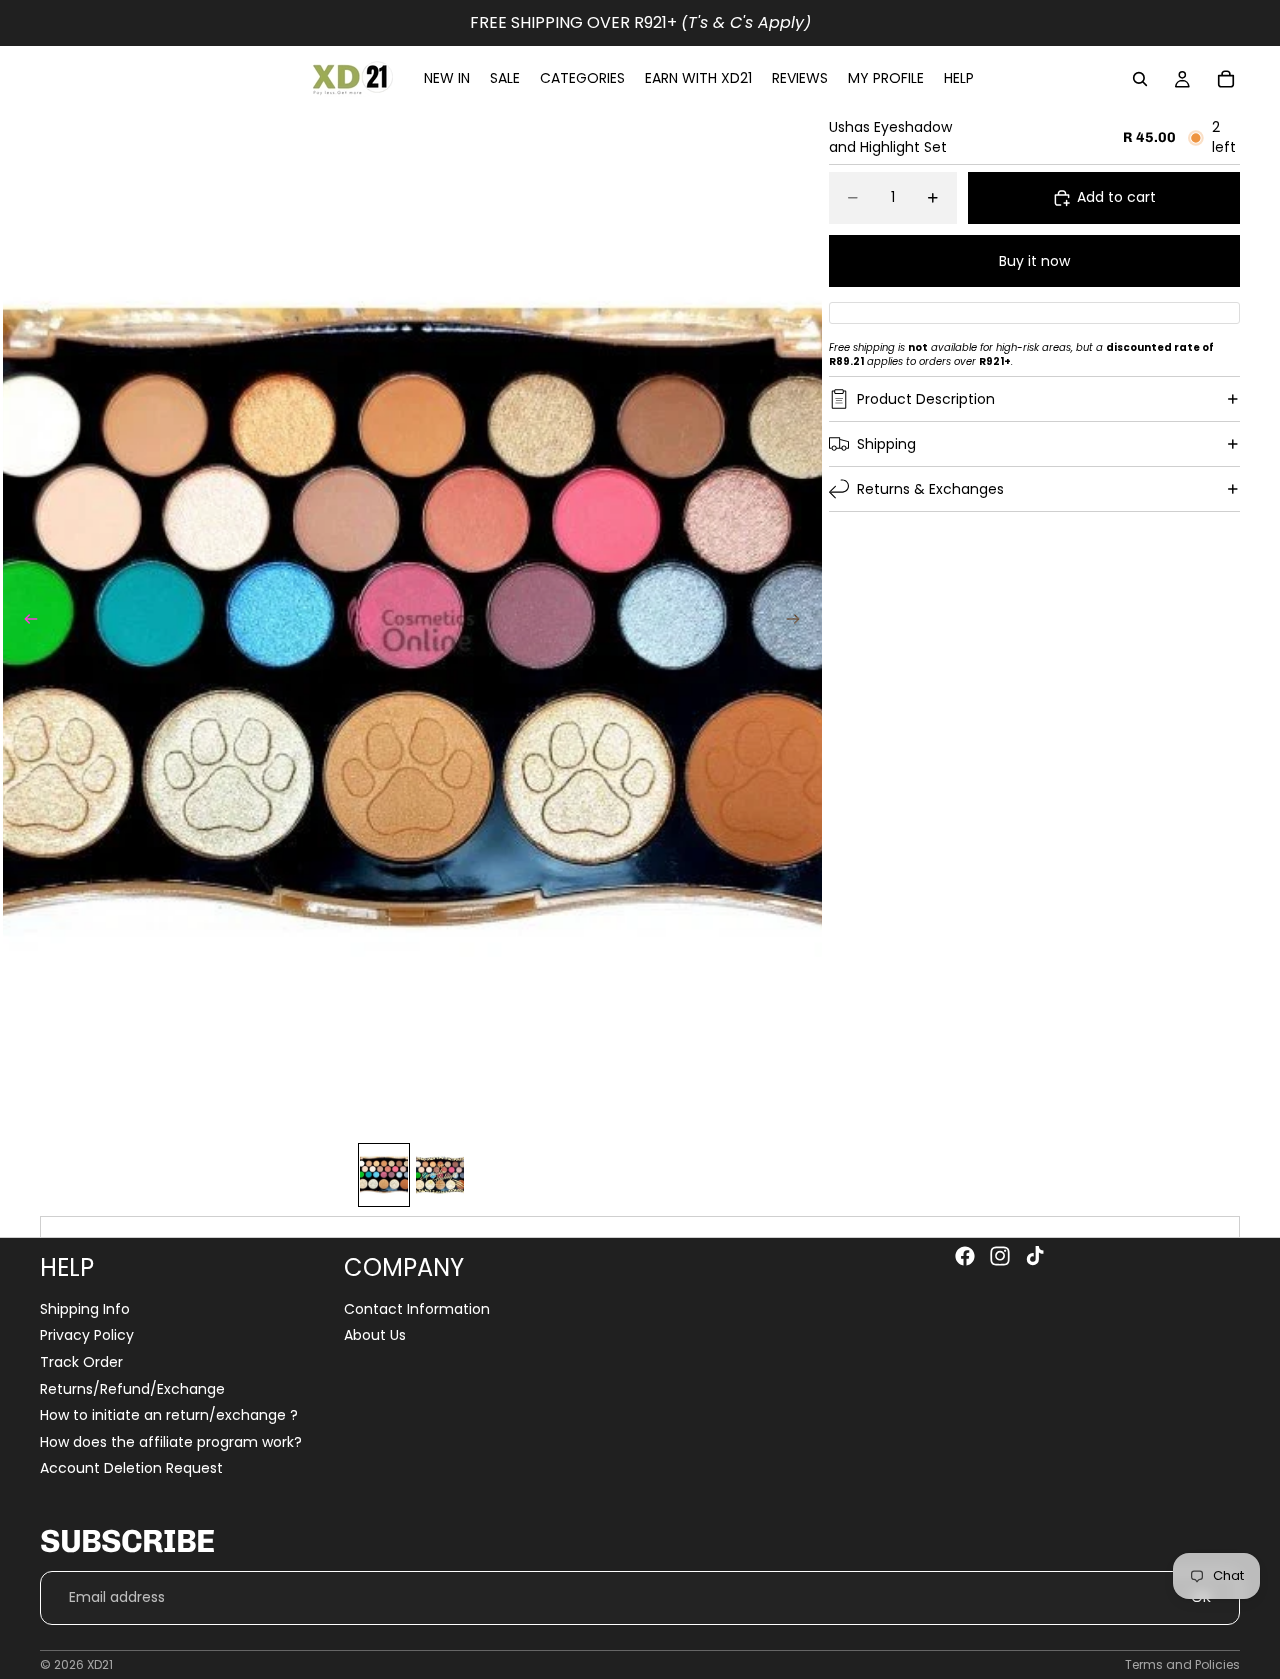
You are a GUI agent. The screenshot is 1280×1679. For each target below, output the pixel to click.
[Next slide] (800, 622)
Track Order (81, 1362)
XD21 (100, 1664)
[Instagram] (1000, 1256)
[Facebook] (965, 1256)
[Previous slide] (25, 622)
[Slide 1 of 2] (384, 1175)
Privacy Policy (87, 1336)
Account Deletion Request (131, 1469)
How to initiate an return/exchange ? (169, 1415)
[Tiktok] (1035, 1256)
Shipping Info (85, 1309)
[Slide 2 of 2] (440, 1175)
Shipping (886, 444)
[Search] (1140, 79)
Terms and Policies (1182, 1664)
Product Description (926, 399)
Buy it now (1034, 261)
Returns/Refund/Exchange (132, 1389)
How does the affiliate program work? (171, 1442)
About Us (375, 1336)
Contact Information (417, 1309)
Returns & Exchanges (930, 489)
